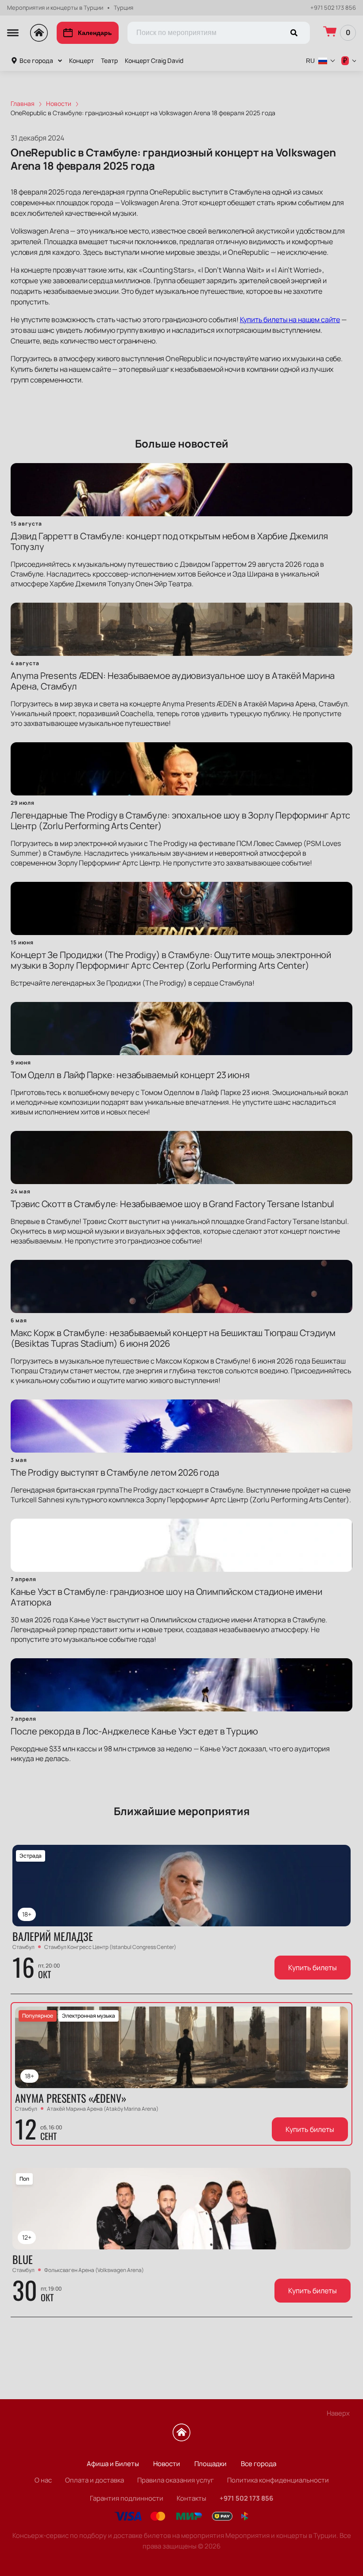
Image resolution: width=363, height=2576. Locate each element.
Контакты (191, 2498)
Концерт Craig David (154, 60)
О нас (43, 2480)
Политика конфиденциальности (278, 2480)
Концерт (81, 60)
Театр (109, 60)
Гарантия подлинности (127, 2498)
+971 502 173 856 (333, 8)
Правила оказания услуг (176, 2480)
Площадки (210, 2464)
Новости (167, 2464)
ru (310, 61)
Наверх (338, 2413)
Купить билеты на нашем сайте (290, 320)
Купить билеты (313, 1968)
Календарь (95, 33)
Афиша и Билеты (113, 2464)
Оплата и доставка (95, 2480)
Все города (36, 60)
